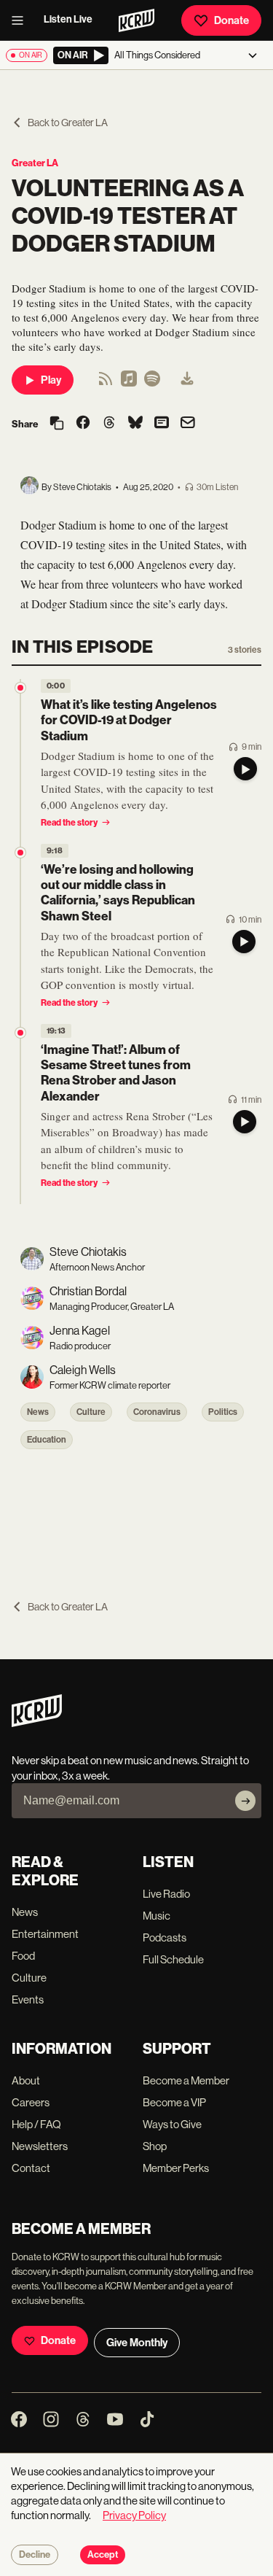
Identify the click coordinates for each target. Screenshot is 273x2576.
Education (47, 1440)
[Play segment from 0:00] (20, 688)
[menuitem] (187, 380)
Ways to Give (172, 2124)
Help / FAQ (36, 2124)
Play (51, 380)
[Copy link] (57, 424)
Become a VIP (174, 2102)
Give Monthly (137, 2343)
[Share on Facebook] (83, 424)
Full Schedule (173, 1959)
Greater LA (35, 163)
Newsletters (40, 2146)
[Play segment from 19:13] (20, 1033)
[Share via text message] (162, 424)
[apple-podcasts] (129, 383)
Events (28, 1999)
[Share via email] (188, 424)
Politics (223, 1412)
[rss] (106, 383)
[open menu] (22, 20)
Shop (155, 2146)
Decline (35, 2555)
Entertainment (45, 1934)
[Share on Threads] (109, 424)
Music (157, 1916)
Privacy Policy (134, 2515)
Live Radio (166, 1894)
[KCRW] (37, 1723)
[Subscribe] (245, 1801)
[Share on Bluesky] (135, 424)
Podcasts (165, 1937)
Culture (91, 1412)
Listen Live (68, 19)
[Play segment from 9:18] (20, 853)
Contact (31, 2168)
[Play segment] (245, 769)
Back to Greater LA (68, 123)
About (26, 2080)
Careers (31, 2102)
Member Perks (176, 2168)
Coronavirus (157, 1412)
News (38, 1412)
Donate (232, 20)
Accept (103, 2555)
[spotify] (152, 383)
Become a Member (186, 2080)
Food (23, 1956)
